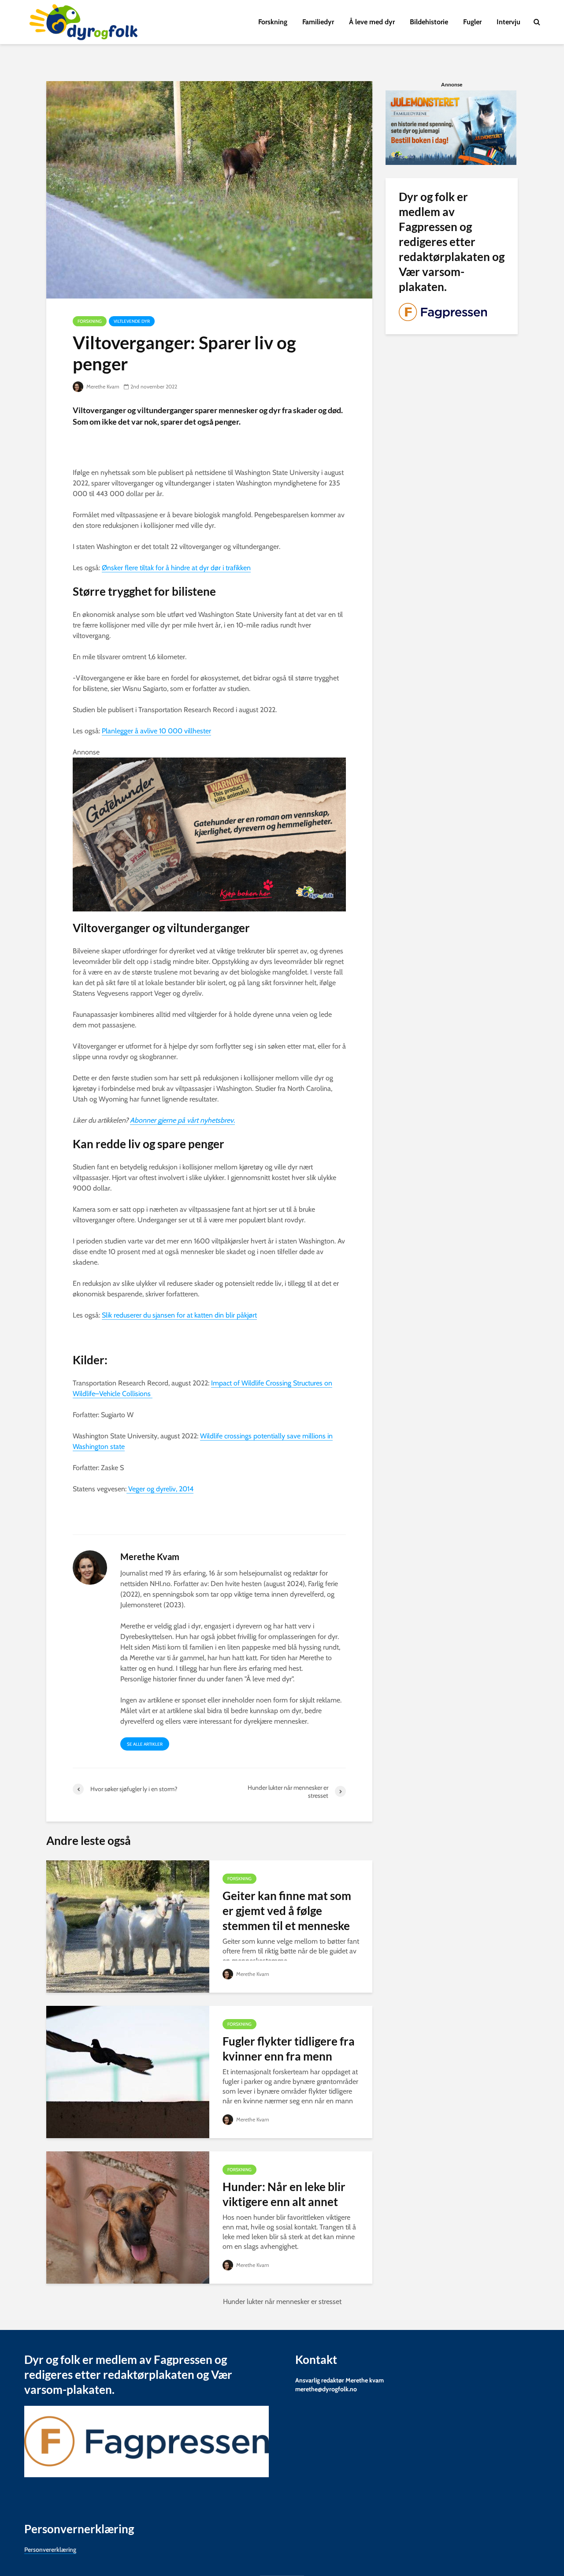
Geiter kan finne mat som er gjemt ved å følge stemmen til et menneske (287, 1911)
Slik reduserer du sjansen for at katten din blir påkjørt (179, 1315)
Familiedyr (318, 22)
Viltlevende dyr (132, 321)
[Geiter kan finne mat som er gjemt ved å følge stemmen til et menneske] (128, 1926)
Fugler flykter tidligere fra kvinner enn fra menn (289, 2049)
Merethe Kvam (102, 386)
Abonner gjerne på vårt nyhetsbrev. (182, 1120)
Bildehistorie (429, 22)
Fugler (472, 22)
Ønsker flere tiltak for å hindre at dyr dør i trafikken (176, 568)
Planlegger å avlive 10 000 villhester (156, 731)
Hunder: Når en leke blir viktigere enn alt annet (284, 2194)
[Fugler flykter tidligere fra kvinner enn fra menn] (128, 2071)
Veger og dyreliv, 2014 (160, 1489)
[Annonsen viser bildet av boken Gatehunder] (209, 834)
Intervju (508, 22)
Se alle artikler (145, 1744)
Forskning (273, 22)
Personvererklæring (50, 2550)
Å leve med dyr (372, 22)
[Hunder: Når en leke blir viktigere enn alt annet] (128, 2217)
